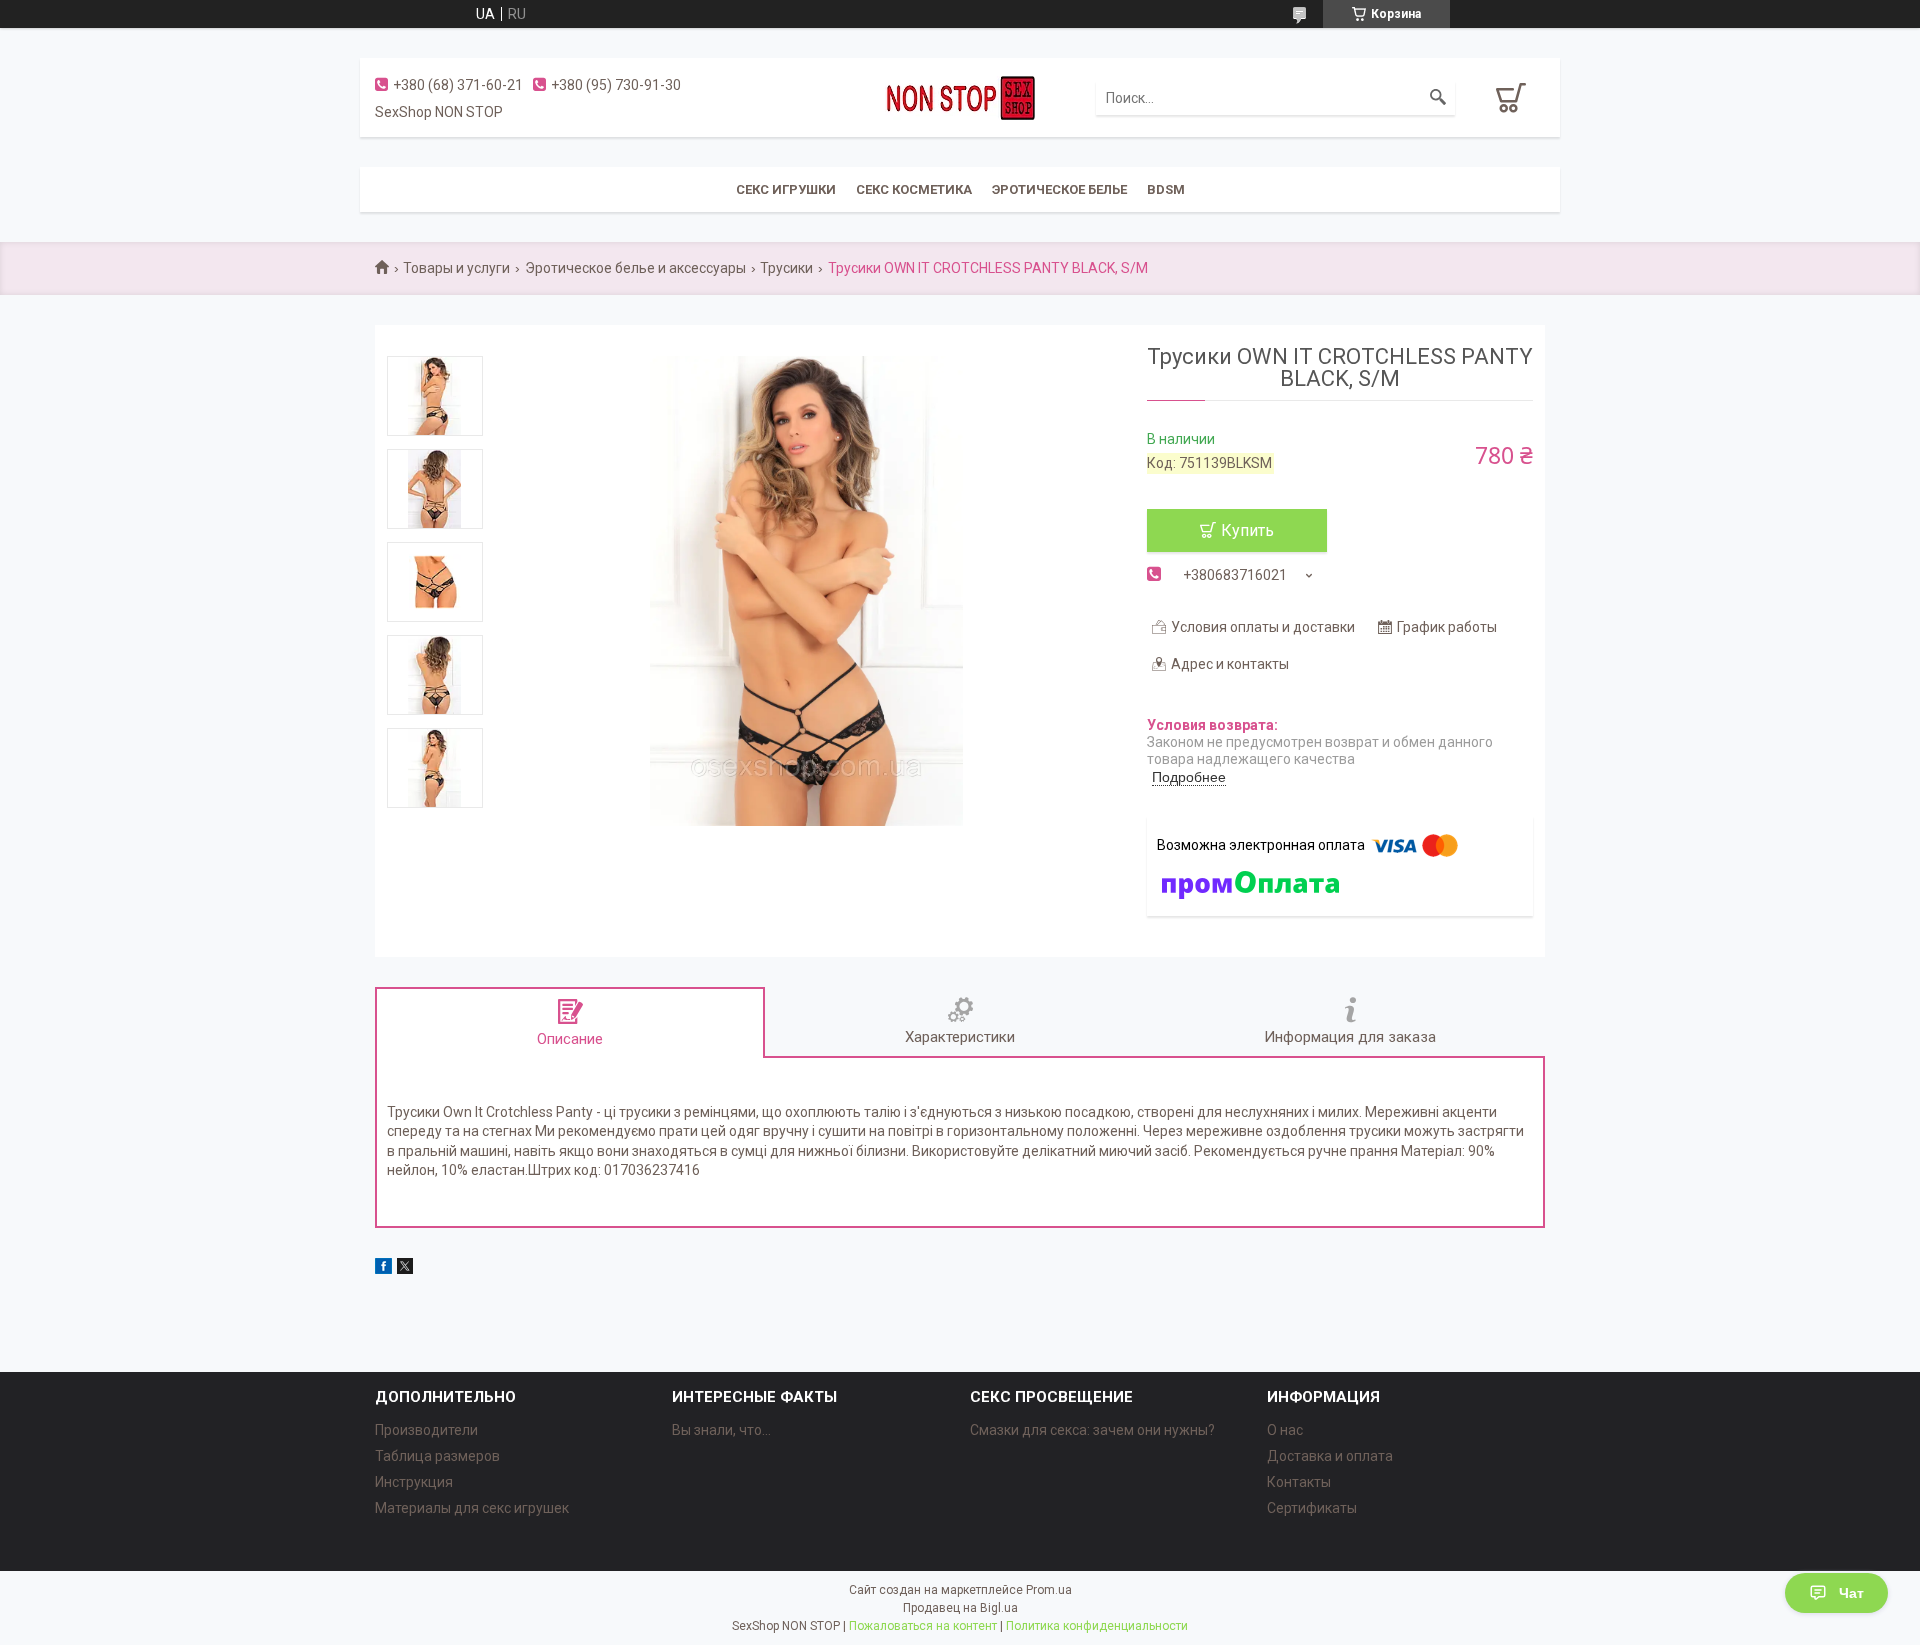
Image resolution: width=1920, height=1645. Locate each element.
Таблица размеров (437, 1456)
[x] (405, 1269)
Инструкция (414, 1482)
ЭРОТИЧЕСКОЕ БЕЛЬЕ (1059, 189)
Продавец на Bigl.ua (960, 1608)
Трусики (786, 268)
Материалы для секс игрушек (472, 1508)
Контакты (1299, 1482)
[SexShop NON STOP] (960, 97)
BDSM (1166, 189)
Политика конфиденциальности (1097, 1626)
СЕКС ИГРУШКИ (786, 189)
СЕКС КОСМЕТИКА (914, 189)
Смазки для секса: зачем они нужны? (1092, 1430)
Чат (1851, 1593)
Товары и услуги (456, 268)
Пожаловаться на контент (923, 1626)
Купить (1247, 530)
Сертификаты (1312, 1508)
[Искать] (1438, 98)
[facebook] (383, 1269)
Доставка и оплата (1330, 1456)
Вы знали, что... (721, 1430)
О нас (1285, 1430)
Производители (426, 1430)
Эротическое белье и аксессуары (635, 268)
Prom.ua (1049, 1590)
